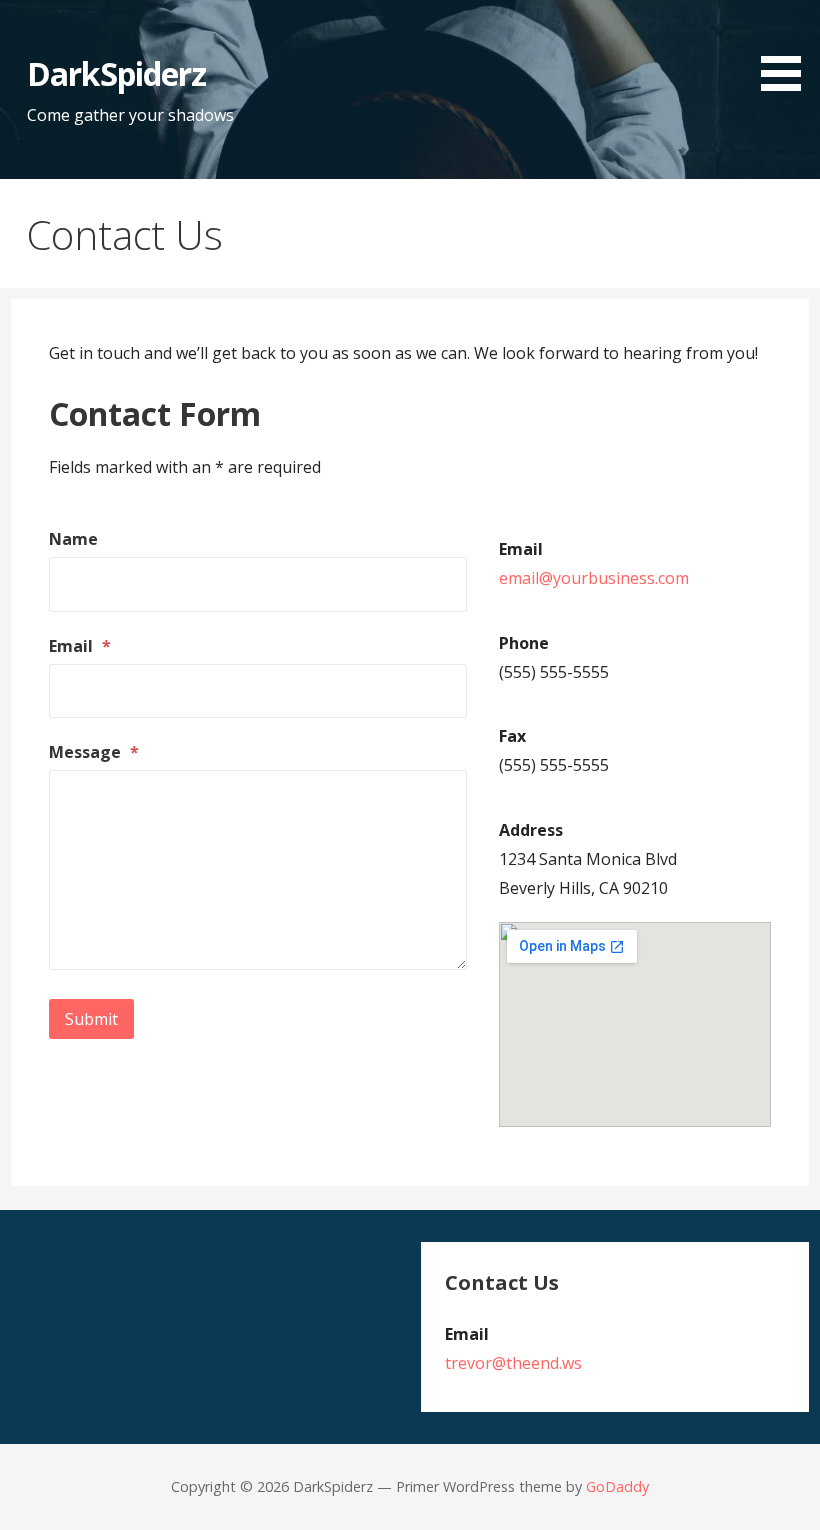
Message (94, 752)
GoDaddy (617, 1486)
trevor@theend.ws (513, 1363)
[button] (788, 49)
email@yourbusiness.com (594, 578)
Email (80, 646)
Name (73, 539)
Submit (91, 1019)
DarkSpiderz (116, 73)
